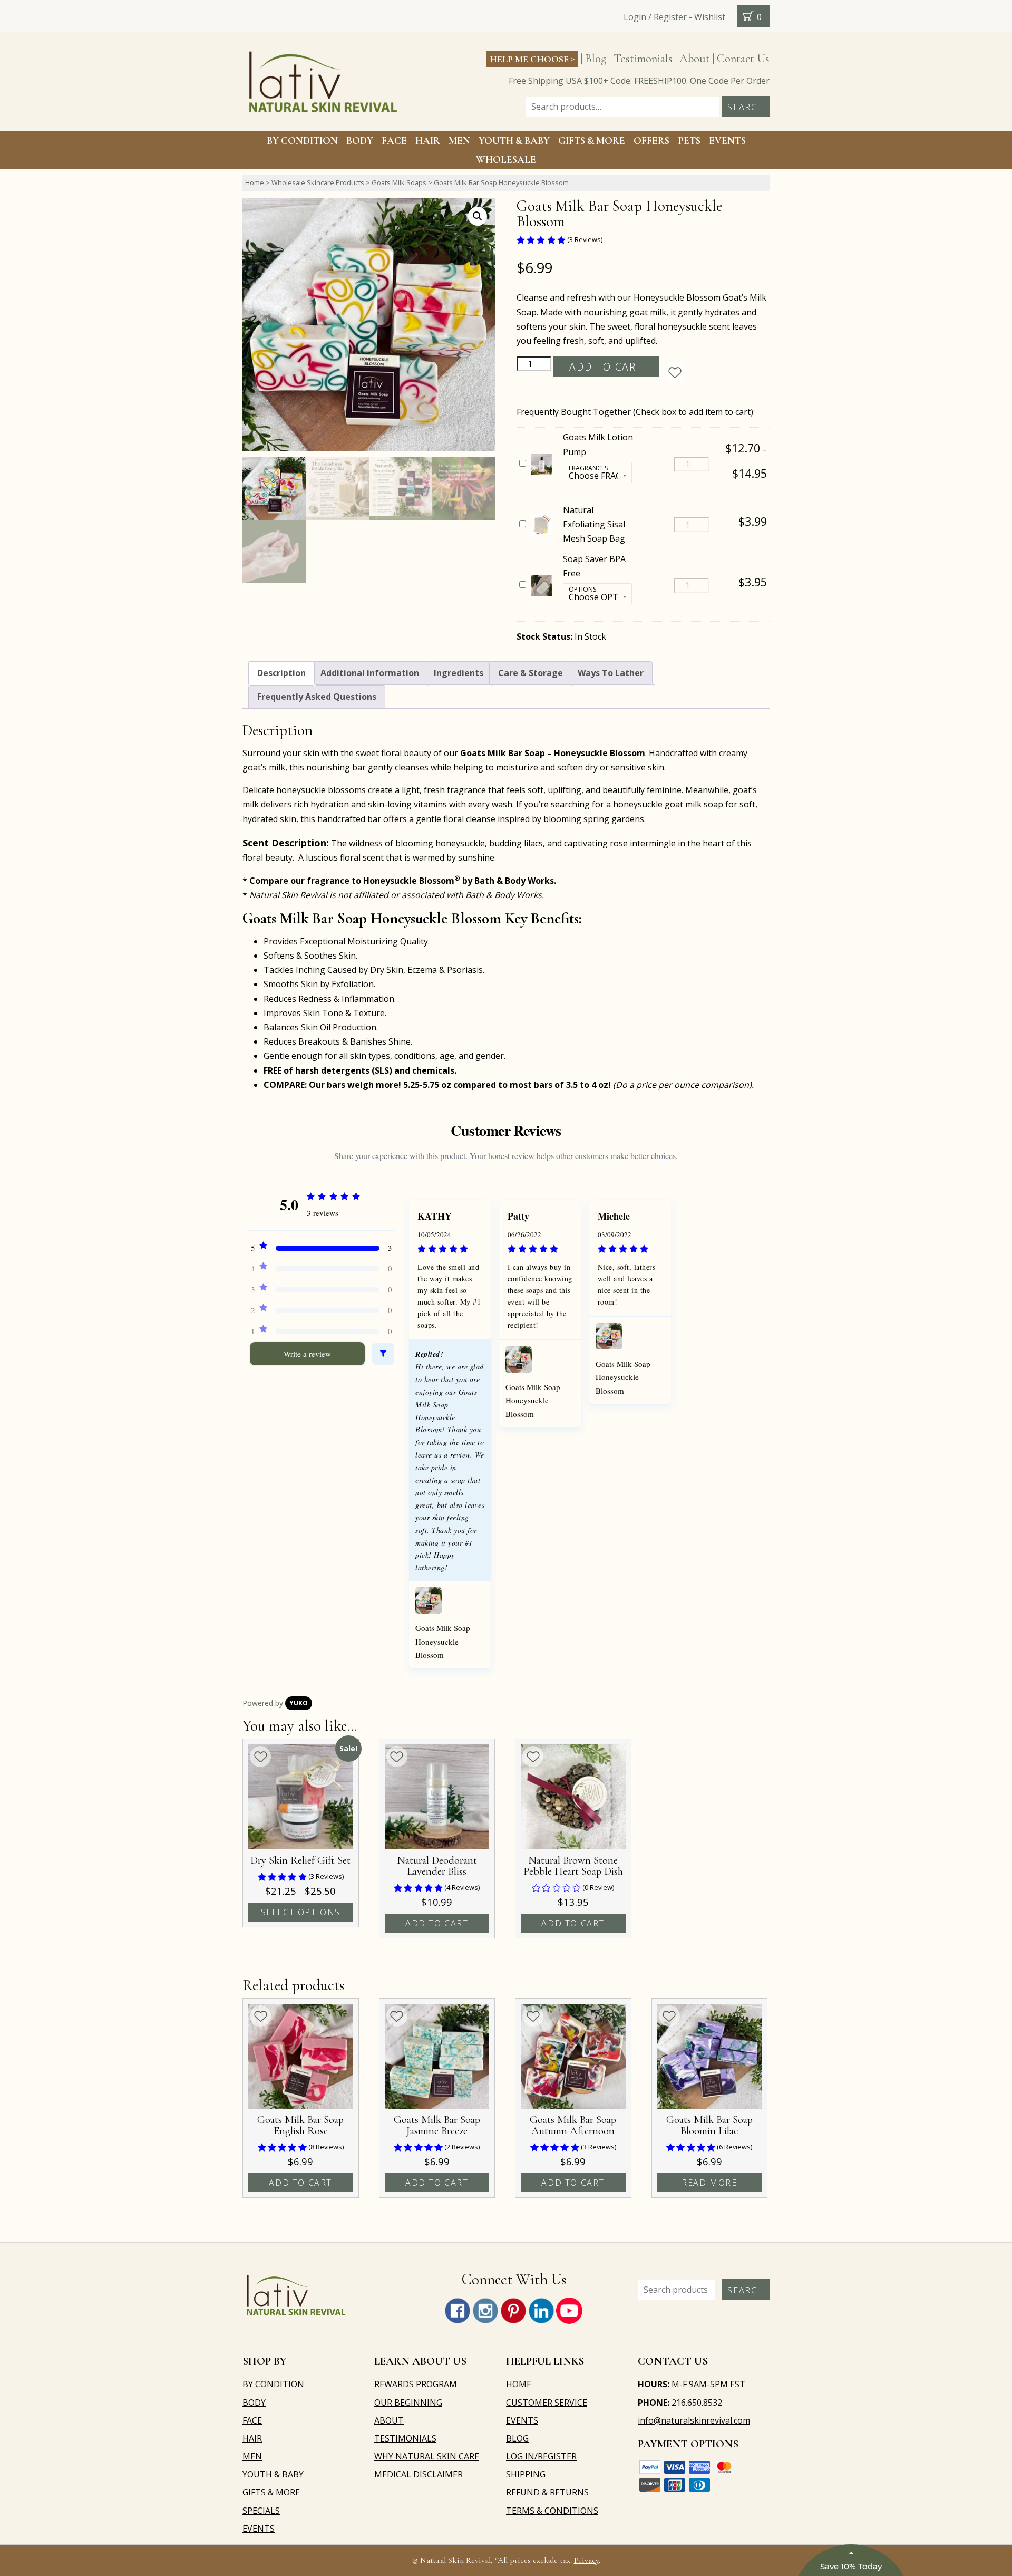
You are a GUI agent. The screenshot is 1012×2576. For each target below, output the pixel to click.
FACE (394, 141)
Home (255, 182)
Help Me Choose (532, 59)
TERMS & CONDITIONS (552, 2511)
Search (746, 107)
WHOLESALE (506, 160)
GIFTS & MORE (592, 141)
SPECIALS (261, 2511)
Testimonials (643, 58)
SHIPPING (526, 2474)
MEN (459, 141)
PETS (689, 141)
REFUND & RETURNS (547, 2492)
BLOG (517, 2438)
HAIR (428, 141)
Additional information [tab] (370, 673)
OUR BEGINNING (408, 2403)
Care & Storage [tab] (531, 673)
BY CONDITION (302, 141)
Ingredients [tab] (459, 673)
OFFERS (651, 141)
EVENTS (727, 141)
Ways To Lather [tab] (611, 673)
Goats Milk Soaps (399, 182)
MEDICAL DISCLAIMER (419, 2474)
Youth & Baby (514, 141)
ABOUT (389, 2420)
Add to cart (606, 367)
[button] (478, 216)
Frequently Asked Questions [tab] (317, 697)
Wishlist (710, 17)
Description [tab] (281, 673)
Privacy (586, 2560)
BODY (360, 141)
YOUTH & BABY (273, 2474)
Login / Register (655, 17)
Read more (709, 2183)
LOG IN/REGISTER (541, 2456)
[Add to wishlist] (675, 372)
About (695, 58)
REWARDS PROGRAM (416, 2384)
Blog (596, 58)
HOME (519, 2384)
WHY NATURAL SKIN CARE (427, 2456)
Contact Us (743, 58)
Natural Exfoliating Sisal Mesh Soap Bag (594, 524)
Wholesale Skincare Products (318, 182)
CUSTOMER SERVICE (547, 2403)
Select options (301, 1912)
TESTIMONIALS (405, 2438)
